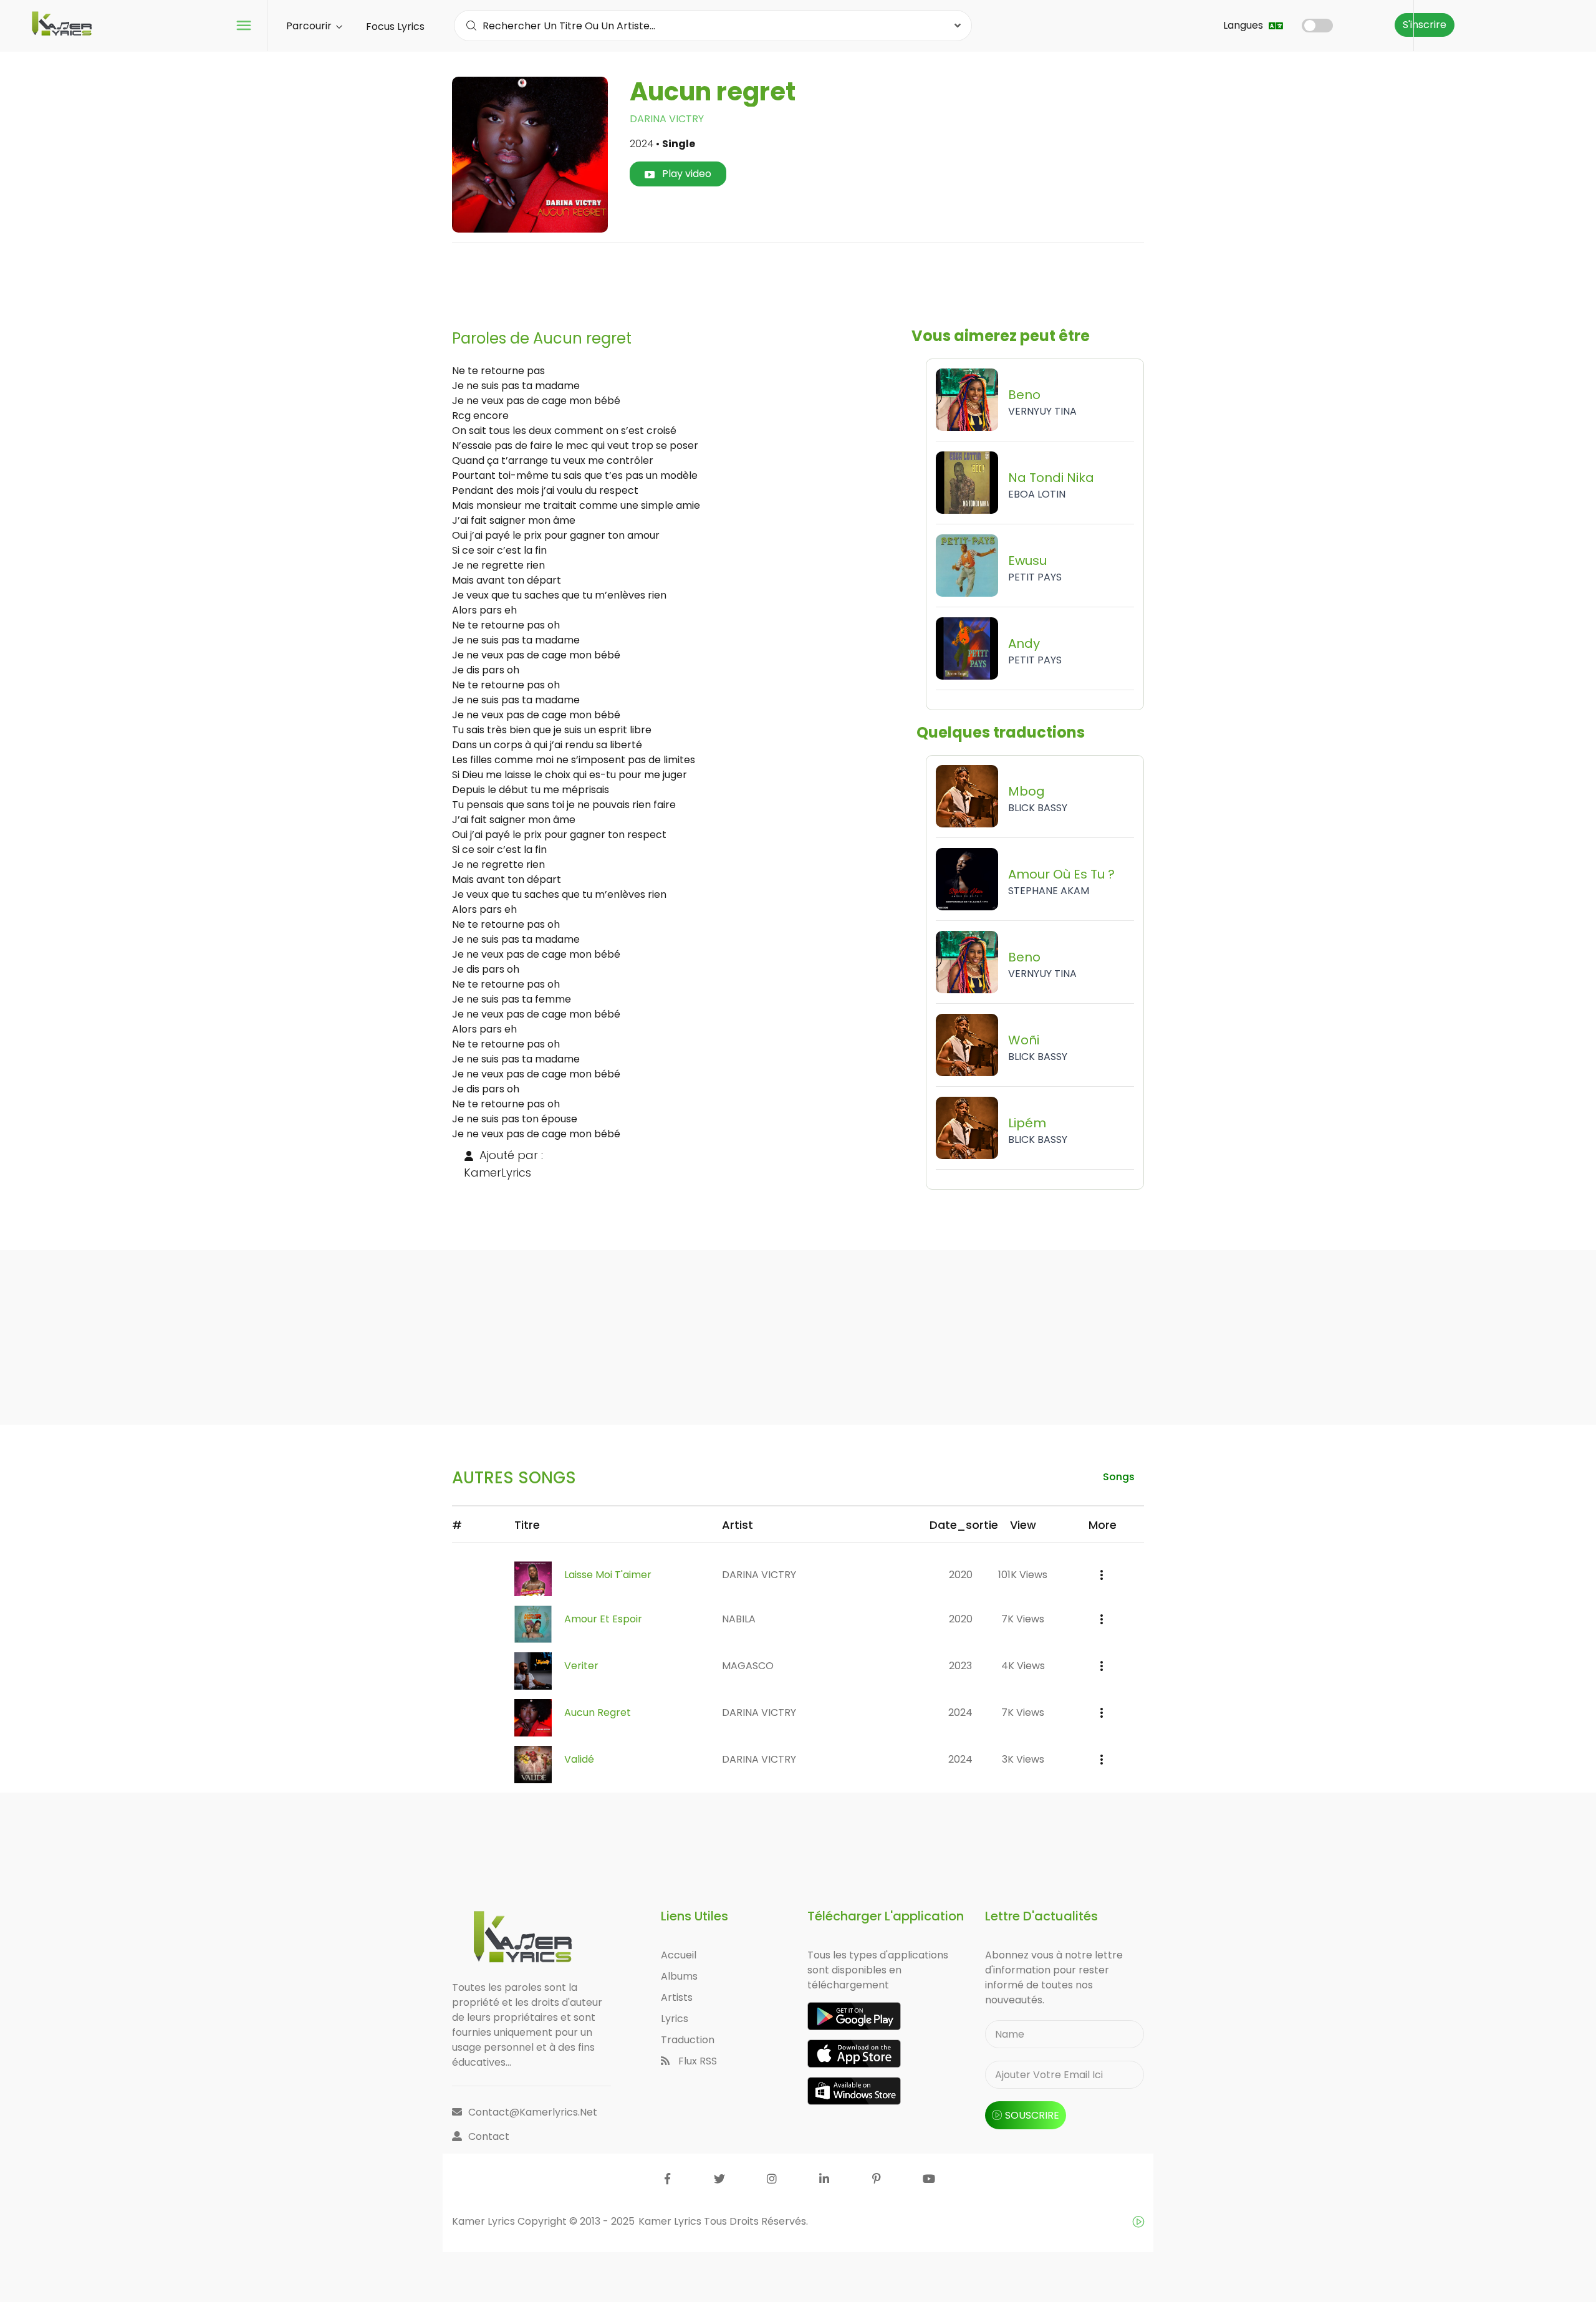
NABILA (739, 1619)
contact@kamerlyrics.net (533, 2112)
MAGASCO (748, 1666)
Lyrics (675, 2019)
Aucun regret (598, 1712)
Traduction (688, 2040)
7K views (1023, 1619)
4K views (1023, 1666)
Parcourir (310, 26)
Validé (579, 1759)
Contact (489, 2136)
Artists (677, 1997)
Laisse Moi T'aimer (608, 1575)
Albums (679, 1976)
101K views (1023, 1575)
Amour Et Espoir (603, 1619)
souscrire (1032, 2115)
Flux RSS (696, 2061)
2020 (961, 1575)
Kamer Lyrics (671, 2221)
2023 (960, 1666)
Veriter (581, 1666)
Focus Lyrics (395, 26)
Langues (1244, 25)
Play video (685, 174)
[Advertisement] (798, 281)
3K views (1023, 1759)
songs (1119, 1477)
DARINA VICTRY (667, 119)
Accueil (679, 1955)
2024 (960, 1712)
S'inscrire (1425, 25)
